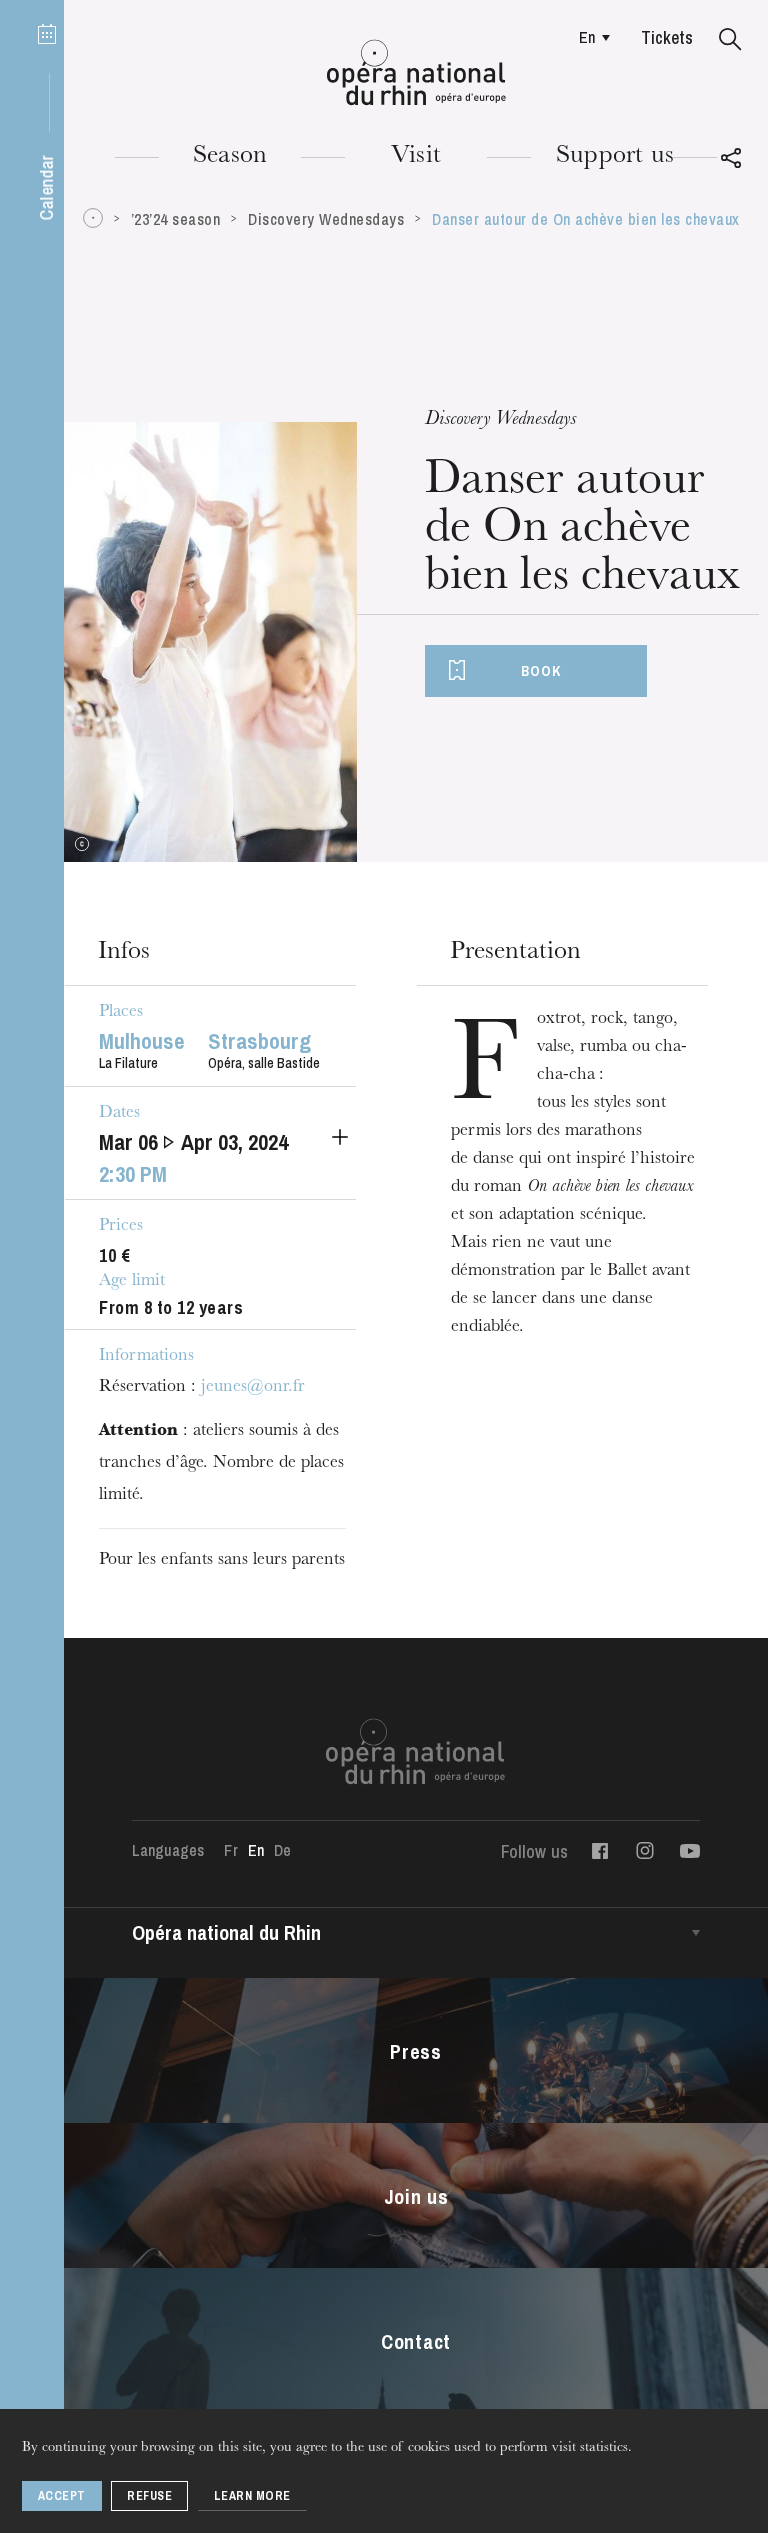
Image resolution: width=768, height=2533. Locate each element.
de (282, 1850)
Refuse (149, 2496)
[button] (730, 40)
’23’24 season (176, 219)
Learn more (252, 2496)
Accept (62, 2496)
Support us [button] (615, 157)
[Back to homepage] (416, 73)
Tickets (667, 37)
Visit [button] (416, 157)
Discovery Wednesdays (326, 219)
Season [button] (230, 157)
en (587, 37)
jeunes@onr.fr (253, 1388)
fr (230, 1850)
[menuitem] (589, 37)
